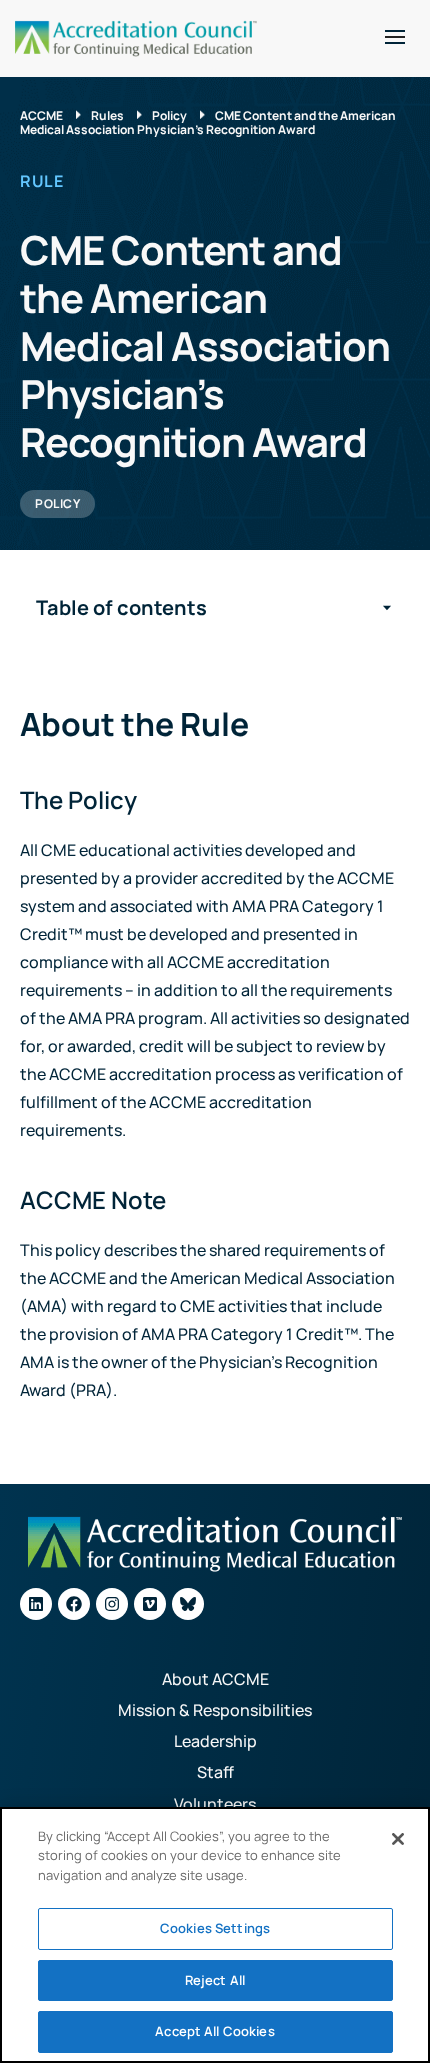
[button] (395, 37)
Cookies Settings (215, 1928)
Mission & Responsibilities (215, 1710)
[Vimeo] (150, 1604)
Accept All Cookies (214, 2031)
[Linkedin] (36, 1604)
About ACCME (215, 1679)
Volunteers (215, 1804)
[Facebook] (74, 1604)
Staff (215, 1772)
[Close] (398, 1839)
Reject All (215, 1980)
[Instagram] (112, 1604)
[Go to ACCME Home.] (136, 38)
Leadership (215, 1741)
